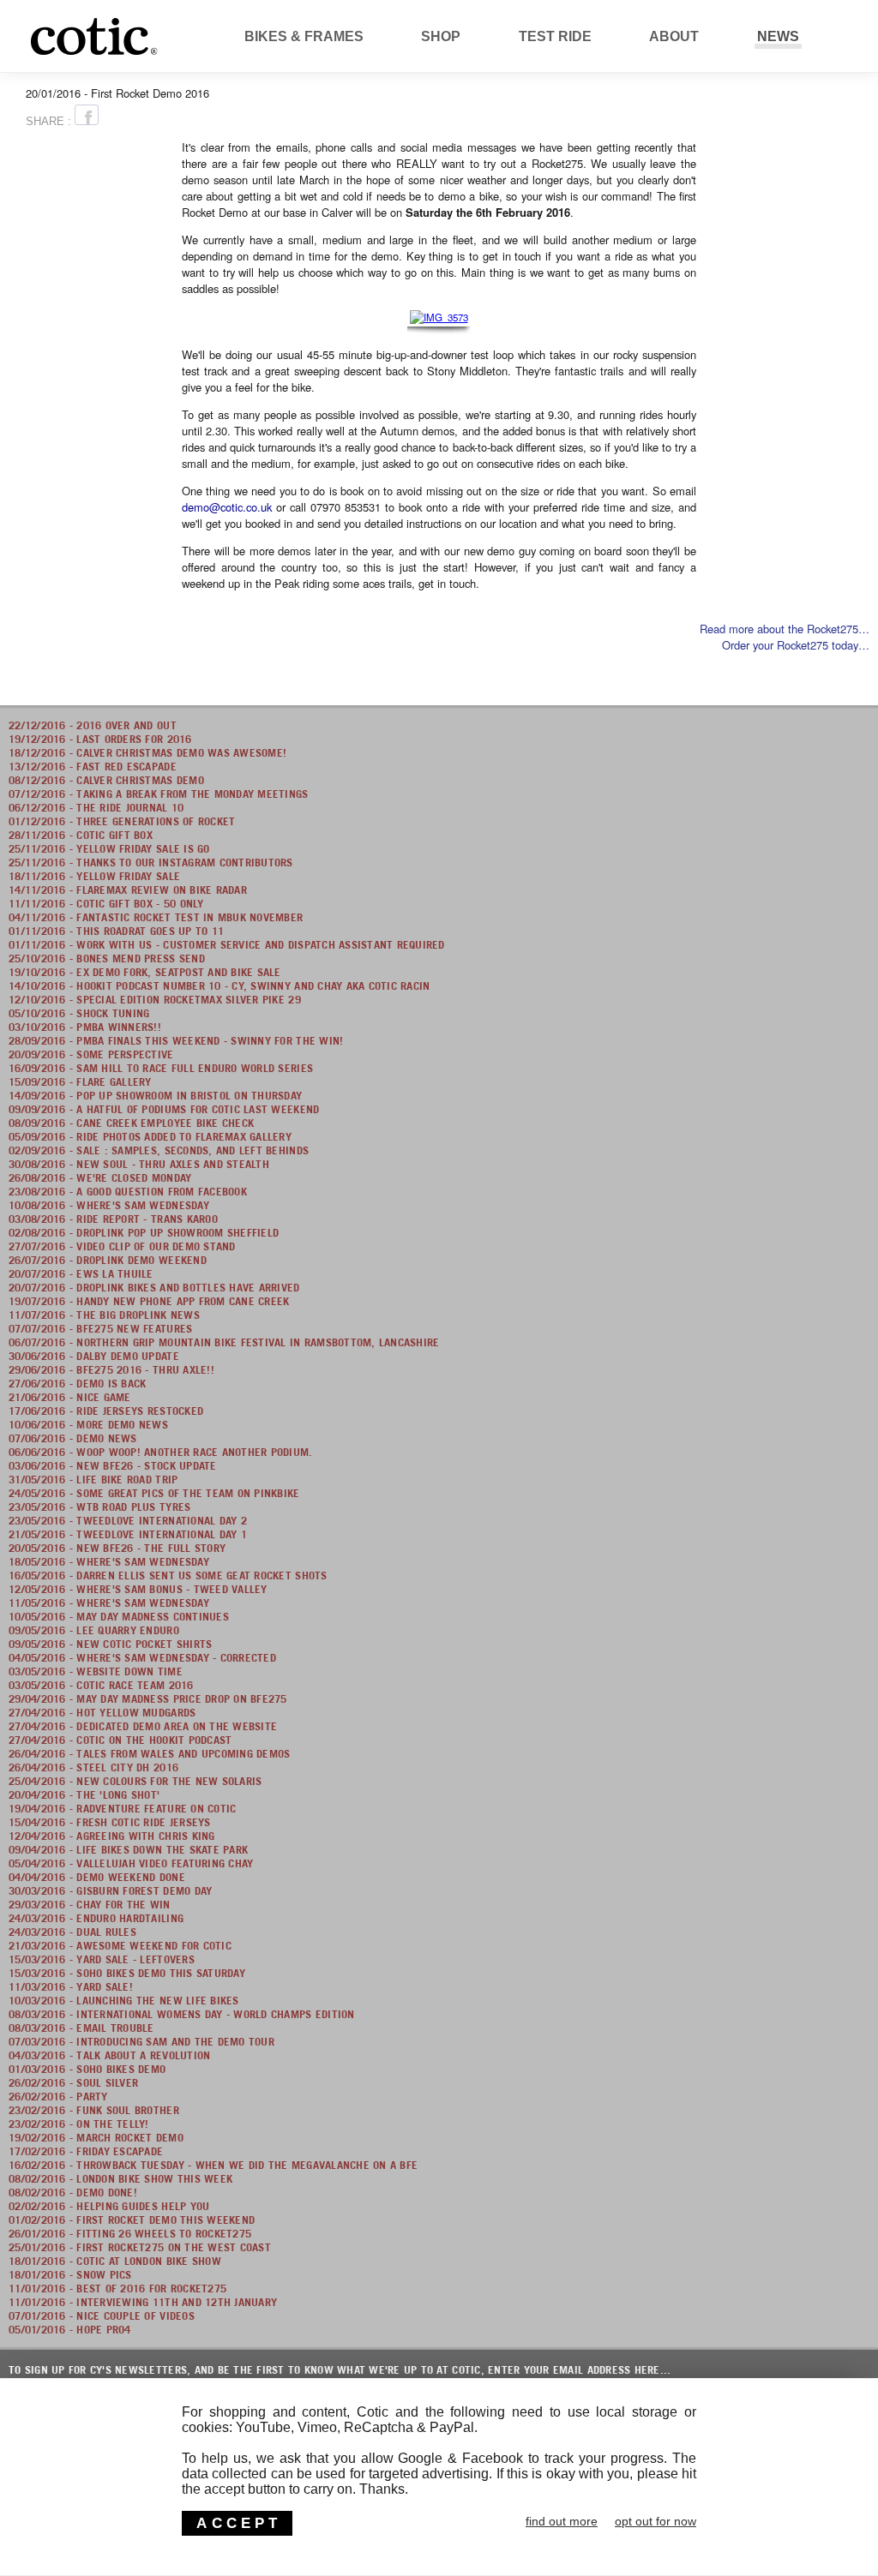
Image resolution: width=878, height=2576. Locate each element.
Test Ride (555, 36)
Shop (441, 36)
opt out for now (655, 2521)
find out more (562, 2521)
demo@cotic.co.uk (227, 507)
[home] (192, 55)
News (778, 36)
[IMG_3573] (439, 316)
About (674, 36)
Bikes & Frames (304, 36)
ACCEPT (239, 2523)
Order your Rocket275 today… (796, 645)
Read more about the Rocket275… (785, 629)
